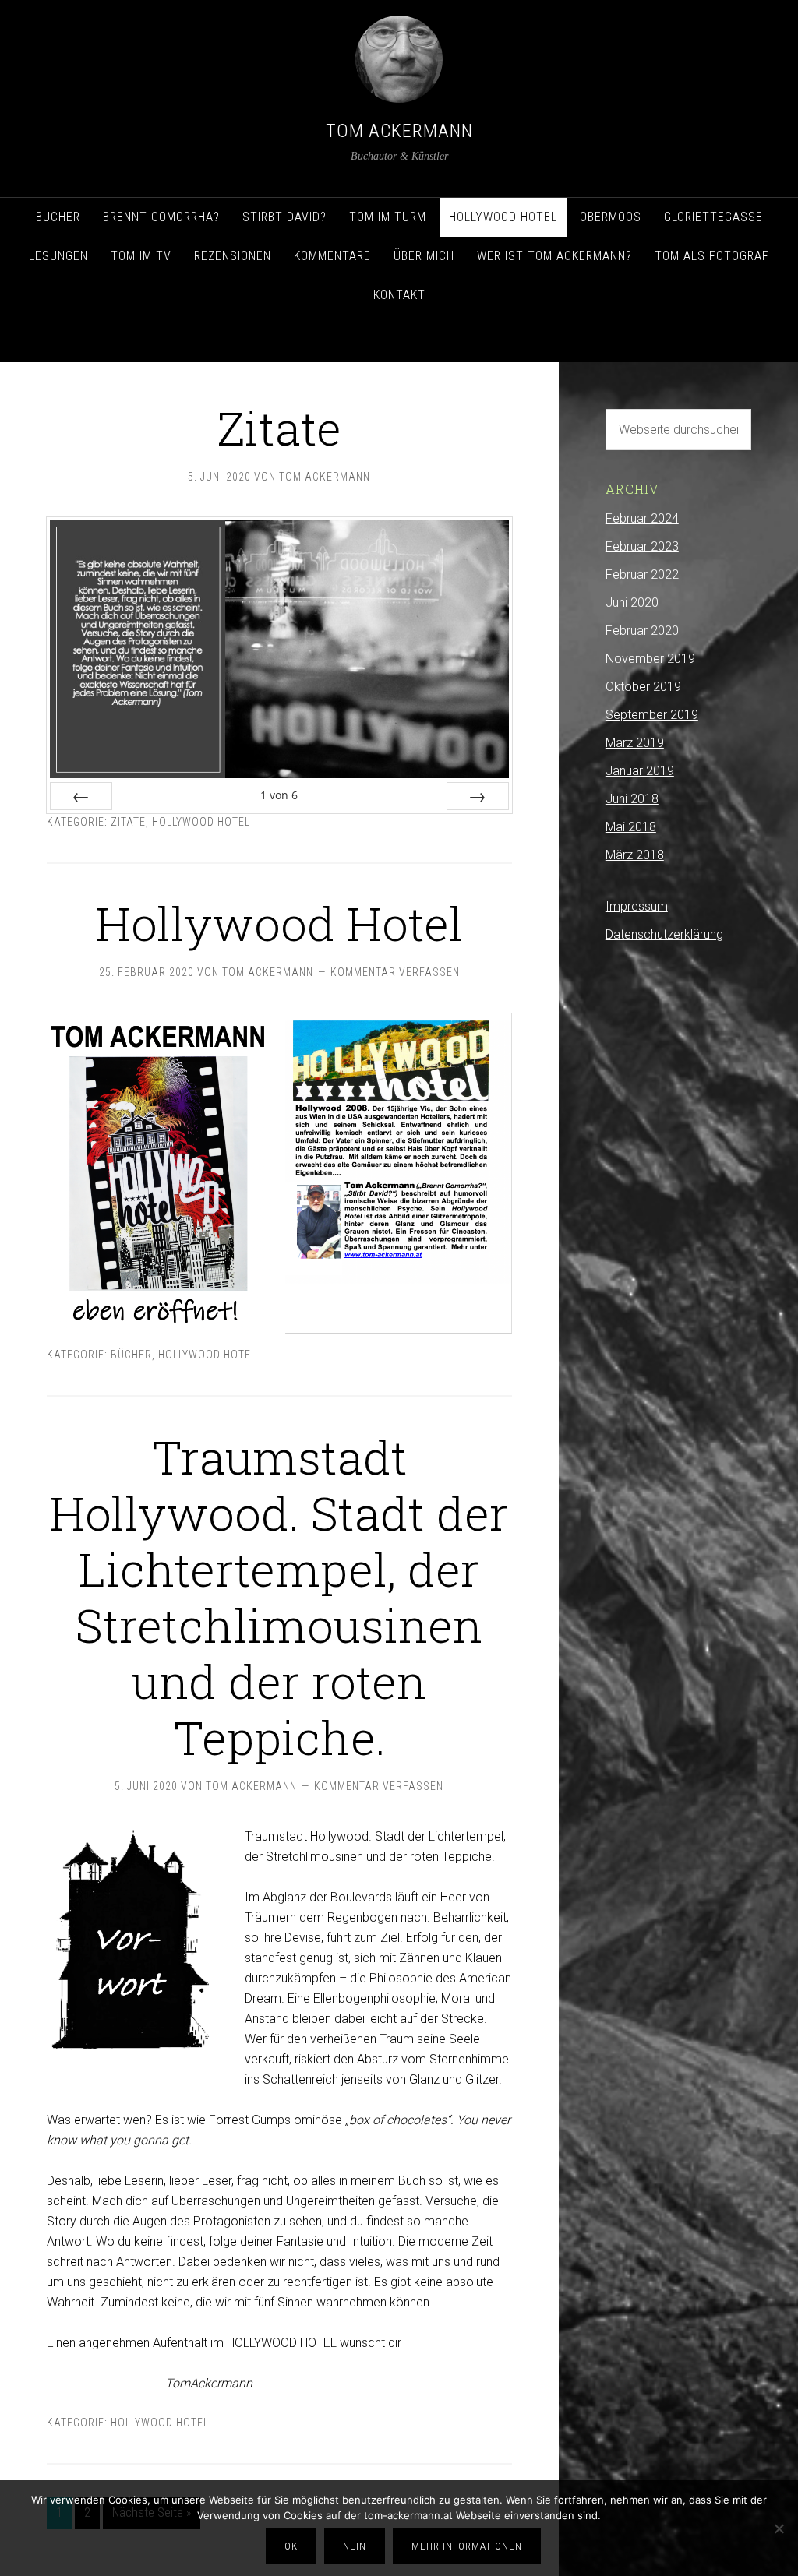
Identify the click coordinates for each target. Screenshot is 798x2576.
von (279, 795)
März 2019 (635, 743)
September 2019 (652, 715)
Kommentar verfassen (395, 972)
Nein (355, 2546)
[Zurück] (81, 796)
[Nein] (779, 2528)
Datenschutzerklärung (664, 934)
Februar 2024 (642, 518)
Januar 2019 (640, 771)
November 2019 (650, 659)
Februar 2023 (642, 546)
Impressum (637, 906)
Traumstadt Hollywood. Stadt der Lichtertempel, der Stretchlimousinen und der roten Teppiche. (279, 1596)
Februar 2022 (642, 574)
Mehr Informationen (467, 2546)
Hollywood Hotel (201, 822)
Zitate (279, 427)
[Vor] (478, 796)
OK (291, 2546)
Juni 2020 (632, 603)
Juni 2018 (632, 799)
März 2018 (635, 855)
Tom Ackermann (399, 131)
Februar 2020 (642, 631)
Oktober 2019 (643, 687)
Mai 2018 (631, 827)
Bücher (131, 1355)
